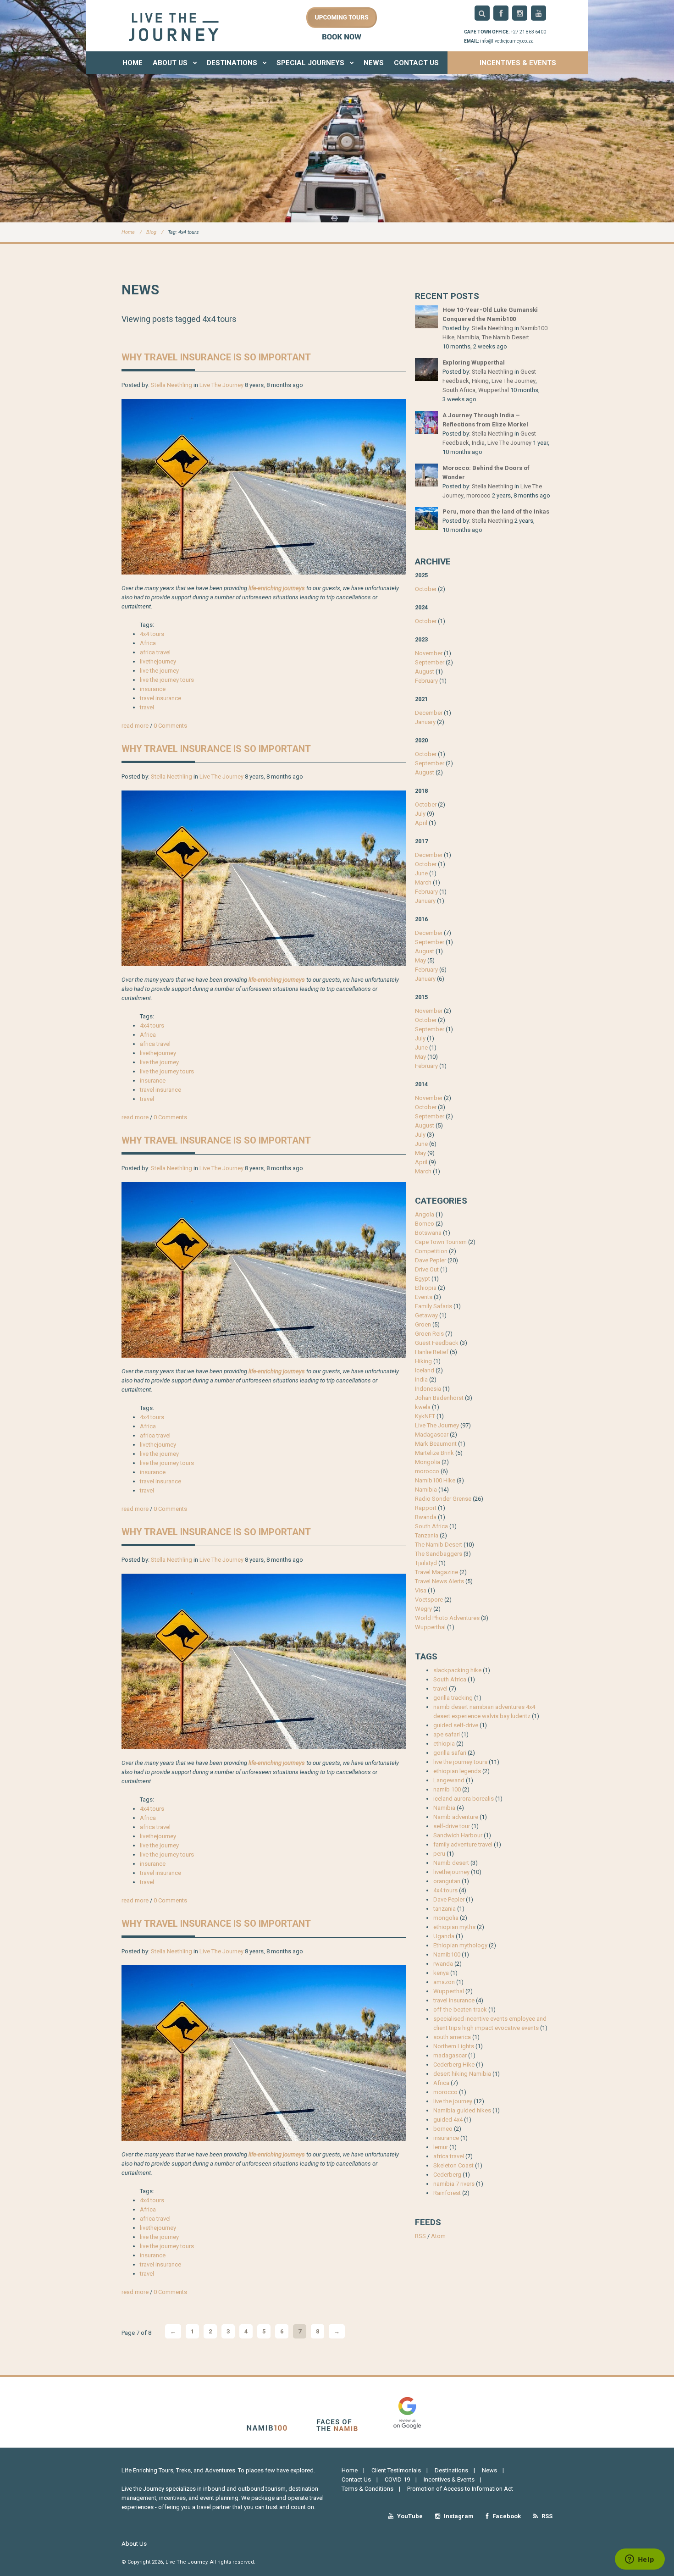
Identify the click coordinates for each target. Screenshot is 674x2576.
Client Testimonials (396, 2470)
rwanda (443, 1964)
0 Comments (170, 726)
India (478, 443)
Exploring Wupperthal (474, 362)
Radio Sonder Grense (443, 1499)
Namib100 (447, 1954)
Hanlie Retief (432, 1352)
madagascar (450, 2055)
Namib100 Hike (435, 1480)
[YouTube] (539, 13)
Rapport (426, 1508)
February (426, 681)
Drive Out (427, 1269)
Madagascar (432, 1434)
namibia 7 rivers (454, 2184)
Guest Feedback (437, 1343)
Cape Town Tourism (441, 1242)
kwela (423, 1407)
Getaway (426, 1315)
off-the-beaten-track (460, 2009)
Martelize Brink (434, 1453)
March (423, 882)
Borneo (425, 1224)
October (426, 589)
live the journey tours (167, 680)
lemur (441, 2147)
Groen (423, 1324)
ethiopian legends (457, 1771)
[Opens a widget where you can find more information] (640, 2560)
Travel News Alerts (439, 1581)
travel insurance (160, 698)
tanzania (445, 1909)
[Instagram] (520, 13)
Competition (431, 1251)
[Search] (482, 13)
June (421, 873)
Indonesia (428, 1389)
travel (147, 707)
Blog (151, 232)
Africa (148, 643)
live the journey (159, 671)
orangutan (447, 1881)
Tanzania (427, 1535)
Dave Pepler (431, 1260)
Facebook (506, 2516)
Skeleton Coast (453, 2165)
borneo (443, 2129)
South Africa (459, 390)
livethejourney (158, 661)
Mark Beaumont (436, 1444)
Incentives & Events (518, 63)
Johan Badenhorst (439, 1398)
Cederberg (447, 2175)
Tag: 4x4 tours (183, 232)
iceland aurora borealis (464, 1799)
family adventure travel (463, 1844)
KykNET (425, 1416)
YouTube (409, 2516)
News (374, 63)
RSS (420, 2236)
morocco (478, 495)
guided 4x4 (448, 2120)
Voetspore (429, 1600)
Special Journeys (311, 63)
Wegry (423, 1609)
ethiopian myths (454, 1927)
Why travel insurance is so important (216, 357)
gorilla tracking (453, 1698)
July (420, 814)
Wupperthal (494, 390)
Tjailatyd (426, 1563)
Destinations (233, 63)
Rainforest (447, 2193)
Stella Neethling (171, 385)
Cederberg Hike (454, 2065)
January (425, 722)
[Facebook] (501, 13)
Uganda (444, 1936)
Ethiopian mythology (460, 1945)
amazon (444, 1982)
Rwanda (426, 1517)
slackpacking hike (457, 1670)
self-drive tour (452, 1826)
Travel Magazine (436, 1572)
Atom (438, 2236)
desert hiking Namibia (462, 2074)
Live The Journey (221, 385)
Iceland (425, 1370)
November (429, 653)
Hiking (480, 381)
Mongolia (428, 1462)
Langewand (449, 1780)
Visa (421, 1590)
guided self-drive (456, 1725)
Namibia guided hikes (462, 2110)
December (429, 713)
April (421, 823)
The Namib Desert (505, 337)
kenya (441, 1973)
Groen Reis (429, 1334)
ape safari (447, 1734)
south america (452, 2037)
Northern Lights (454, 2046)
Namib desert (451, 1863)
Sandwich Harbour (458, 1835)
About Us (171, 63)
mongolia (446, 1918)
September (430, 662)
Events (424, 1297)
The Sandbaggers (439, 1554)
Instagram (458, 2516)
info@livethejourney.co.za (507, 41)
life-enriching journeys (277, 588)
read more (135, 726)
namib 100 (447, 1789)
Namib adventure (456, 1817)
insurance (153, 689)
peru (439, 1854)
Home (133, 63)
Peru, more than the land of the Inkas (496, 511)
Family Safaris (434, 1306)
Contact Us (416, 63)
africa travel (155, 652)
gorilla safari (450, 1753)
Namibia (468, 337)
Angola (425, 1214)
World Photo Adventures (447, 1618)
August (425, 672)
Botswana (428, 1233)
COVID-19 (397, 2479)
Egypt (423, 1279)
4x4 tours (152, 634)
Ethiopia (426, 1288)
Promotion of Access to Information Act (460, 2489)
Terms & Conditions (367, 2489)
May (420, 960)
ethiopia (444, 1744)
